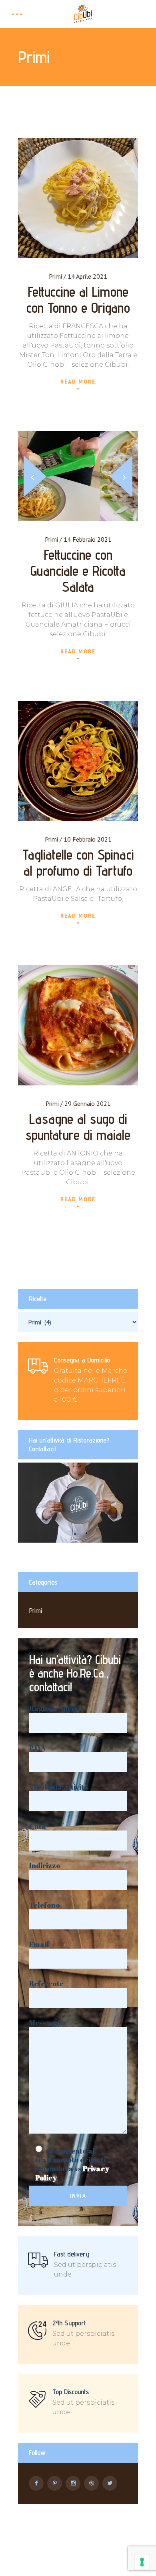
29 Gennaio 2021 (88, 1103)
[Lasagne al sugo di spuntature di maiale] (78, 1025)
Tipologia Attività (59, 1787)
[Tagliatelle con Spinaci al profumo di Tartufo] (78, 761)
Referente (46, 1984)
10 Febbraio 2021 (88, 839)
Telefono (45, 1905)
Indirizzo (45, 1866)
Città (38, 1826)
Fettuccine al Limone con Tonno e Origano (78, 299)
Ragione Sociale (57, 1709)
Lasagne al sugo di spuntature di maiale (78, 1127)
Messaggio (47, 2023)
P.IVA (37, 1748)
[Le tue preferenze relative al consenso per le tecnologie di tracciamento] (142, 2562)
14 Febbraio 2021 (88, 539)
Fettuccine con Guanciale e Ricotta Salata (78, 571)
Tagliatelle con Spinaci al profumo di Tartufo (78, 862)
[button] (121, 476)
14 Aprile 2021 (87, 276)
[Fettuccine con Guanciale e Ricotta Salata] (78, 476)
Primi (55, 276)
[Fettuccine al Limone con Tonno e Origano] (78, 198)
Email (39, 1944)
